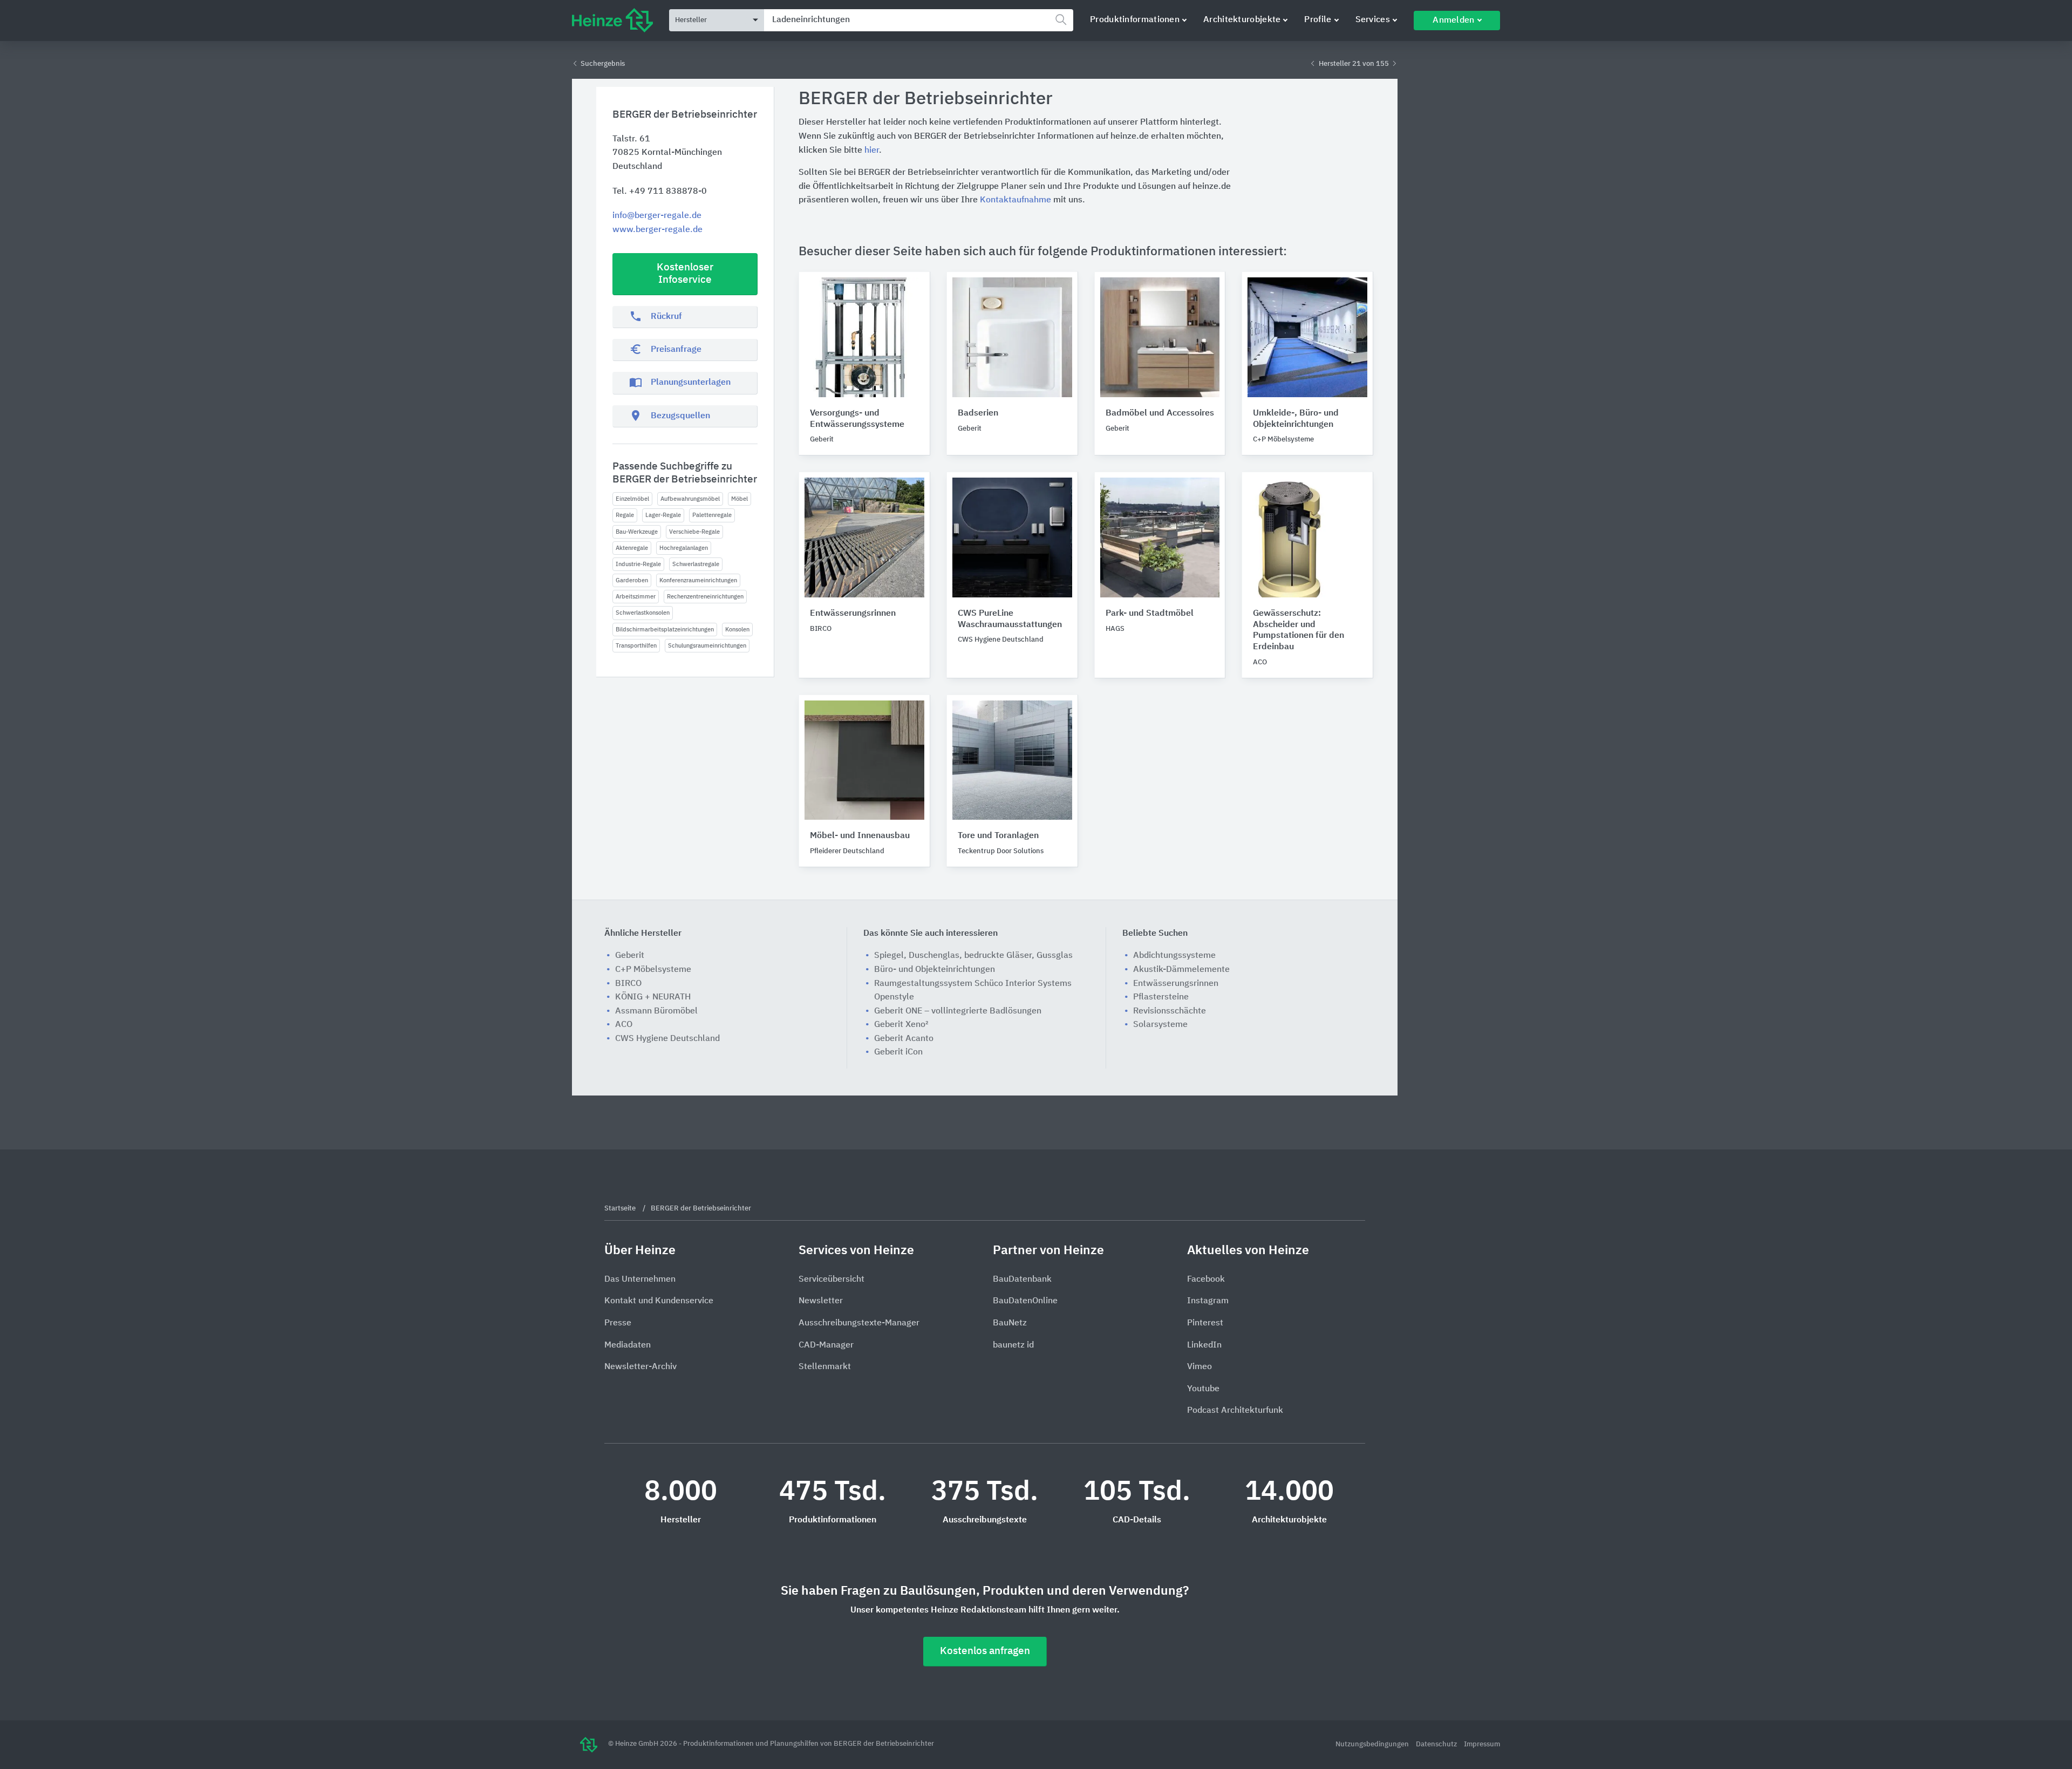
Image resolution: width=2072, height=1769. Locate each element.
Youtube (1203, 1389)
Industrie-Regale (638, 564)
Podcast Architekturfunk (1235, 1411)
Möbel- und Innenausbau (860, 836)
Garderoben (632, 580)
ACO (624, 1025)
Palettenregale (712, 515)
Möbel (739, 499)
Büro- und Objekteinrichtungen (935, 970)
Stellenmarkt (825, 1367)
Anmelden (1453, 21)
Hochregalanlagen (684, 548)
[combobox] (919, 20)
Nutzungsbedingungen (1373, 1744)
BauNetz (1010, 1323)
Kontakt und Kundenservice (659, 1301)
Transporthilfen (636, 646)
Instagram (1208, 1301)
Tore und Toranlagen (998, 836)
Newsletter (821, 1301)
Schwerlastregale (696, 564)
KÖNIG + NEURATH (653, 997)
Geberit (630, 956)
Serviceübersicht (831, 1280)
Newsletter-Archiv (640, 1367)
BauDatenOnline (1025, 1301)
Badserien (978, 413)
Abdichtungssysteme (1174, 956)
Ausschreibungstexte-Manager (859, 1323)
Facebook (1206, 1280)
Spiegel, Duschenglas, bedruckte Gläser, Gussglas (973, 956)
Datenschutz (1437, 1744)
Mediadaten (628, 1345)
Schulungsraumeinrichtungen (707, 646)
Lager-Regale (663, 515)
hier (872, 151)
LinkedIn (1204, 1345)
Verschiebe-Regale (694, 532)
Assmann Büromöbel (656, 1011)
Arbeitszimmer (636, 597)
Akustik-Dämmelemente (1181, 970)
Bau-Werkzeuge (637, 532)
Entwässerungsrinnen (853, 614)
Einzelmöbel (632, 499)
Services (1373, 20)
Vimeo (1199, 1367)
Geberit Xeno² (901, 1025)
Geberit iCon (898, 1052)
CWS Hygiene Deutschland (667, 1039)
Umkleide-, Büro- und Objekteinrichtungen (1296, 419)
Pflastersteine (1161, 997)
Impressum (1482, 1744)
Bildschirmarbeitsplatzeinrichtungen (665, 630)
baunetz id (1013, 1345)
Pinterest (1205, 1323)
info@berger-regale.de (657, 216)
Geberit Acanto (904, 1039)
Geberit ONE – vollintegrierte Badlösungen (958, 1011)
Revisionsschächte (1170, 1011)
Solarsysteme (1160, 1025)
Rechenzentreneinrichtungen (705, 597)
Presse (618, 1323)
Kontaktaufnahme (1015, 200)
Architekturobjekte (1242, 20)
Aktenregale (632, 548)
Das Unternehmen (640, 1280)
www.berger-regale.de (657, 230)
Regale (625, 515)
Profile (1318, 20)
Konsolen (737, 630)
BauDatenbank (1022, 1280)
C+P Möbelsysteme (653, 970)
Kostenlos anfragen (985, 1651)
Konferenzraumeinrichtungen (698, 580)
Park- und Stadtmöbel (1150, 614)
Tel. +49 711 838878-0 (660, 192)
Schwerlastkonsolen (643, 613)
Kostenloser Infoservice (685, 274)
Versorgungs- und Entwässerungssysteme (857, 419)
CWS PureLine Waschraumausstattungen (1010, 619)
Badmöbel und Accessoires (1160, 413)
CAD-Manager (826, 1345)
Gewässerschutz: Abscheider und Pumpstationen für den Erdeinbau (1299, 630)
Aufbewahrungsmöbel (690, 499)
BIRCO (628, 984)
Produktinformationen (1135, 20)
